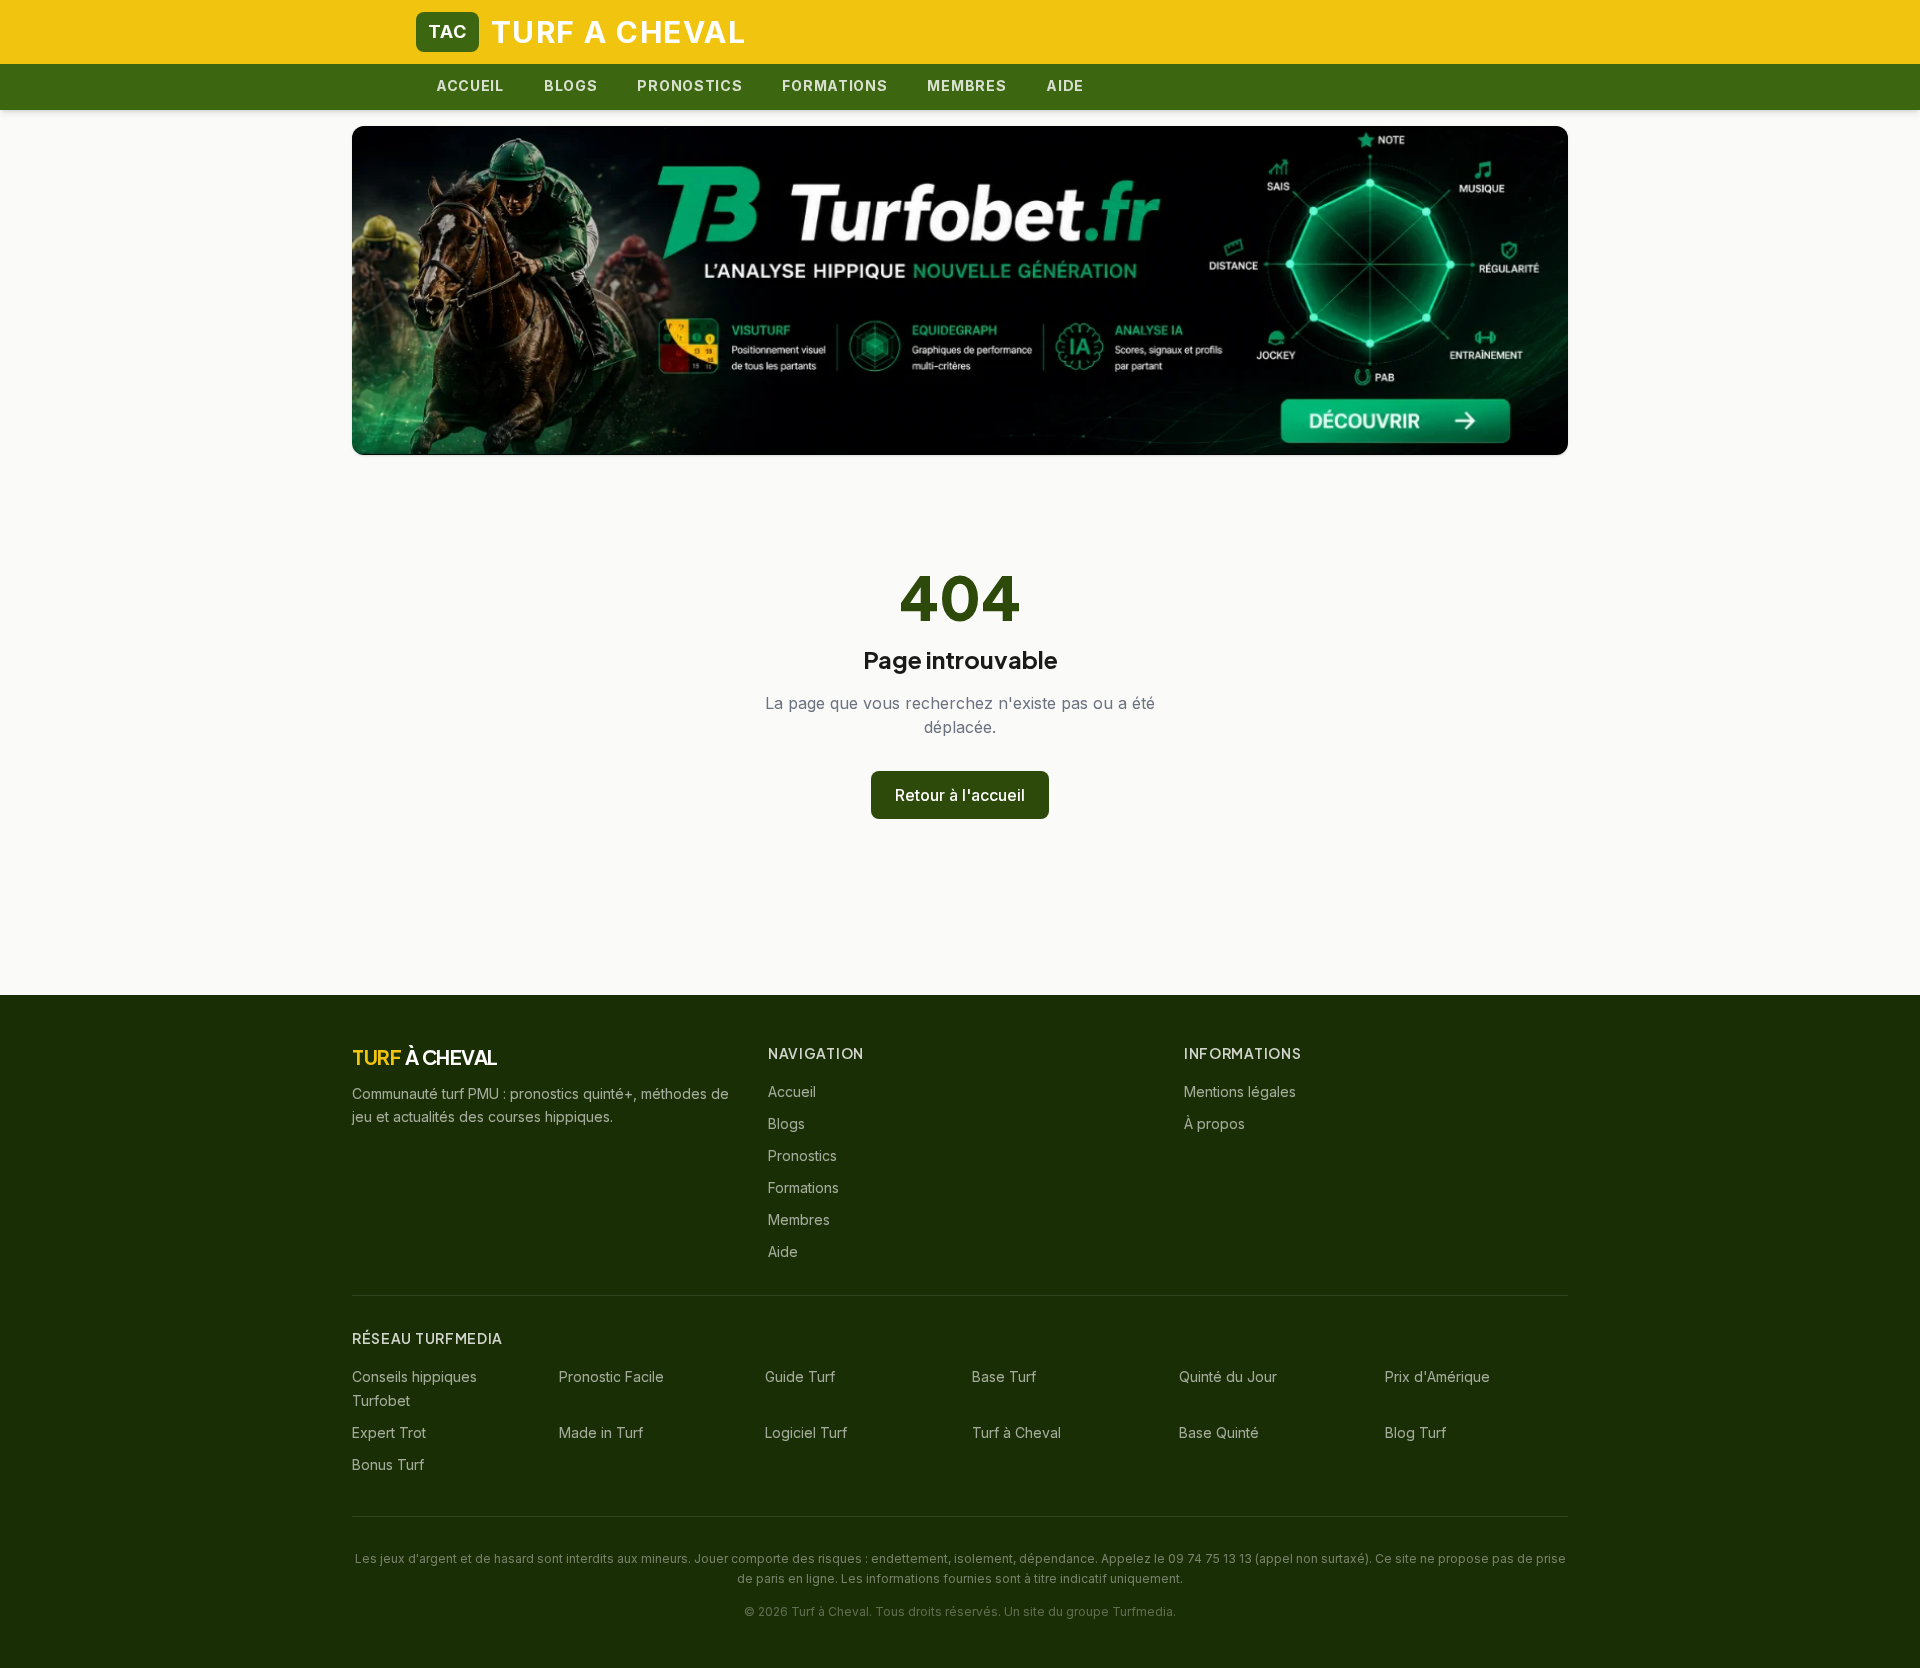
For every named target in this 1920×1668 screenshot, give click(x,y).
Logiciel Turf (806, 1432)
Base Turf (1004, 1376)
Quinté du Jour (1228, 1376)
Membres (966, 85)
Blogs (571, 85)
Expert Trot (389, 1432)
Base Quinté (1219, 1432)
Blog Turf (1415, 1432)
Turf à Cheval (1016, 1432)
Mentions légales (1240, 1091)
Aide (1065, 85)
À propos (1214, 1123)
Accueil (470, 85)
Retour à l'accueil (960, 795)
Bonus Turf (388, 1464)
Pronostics (689, 85)
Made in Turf (601, 1432)
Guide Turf (800, 1376)
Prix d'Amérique (1437, 1376)
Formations (834, 85)
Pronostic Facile (611, 1376)
